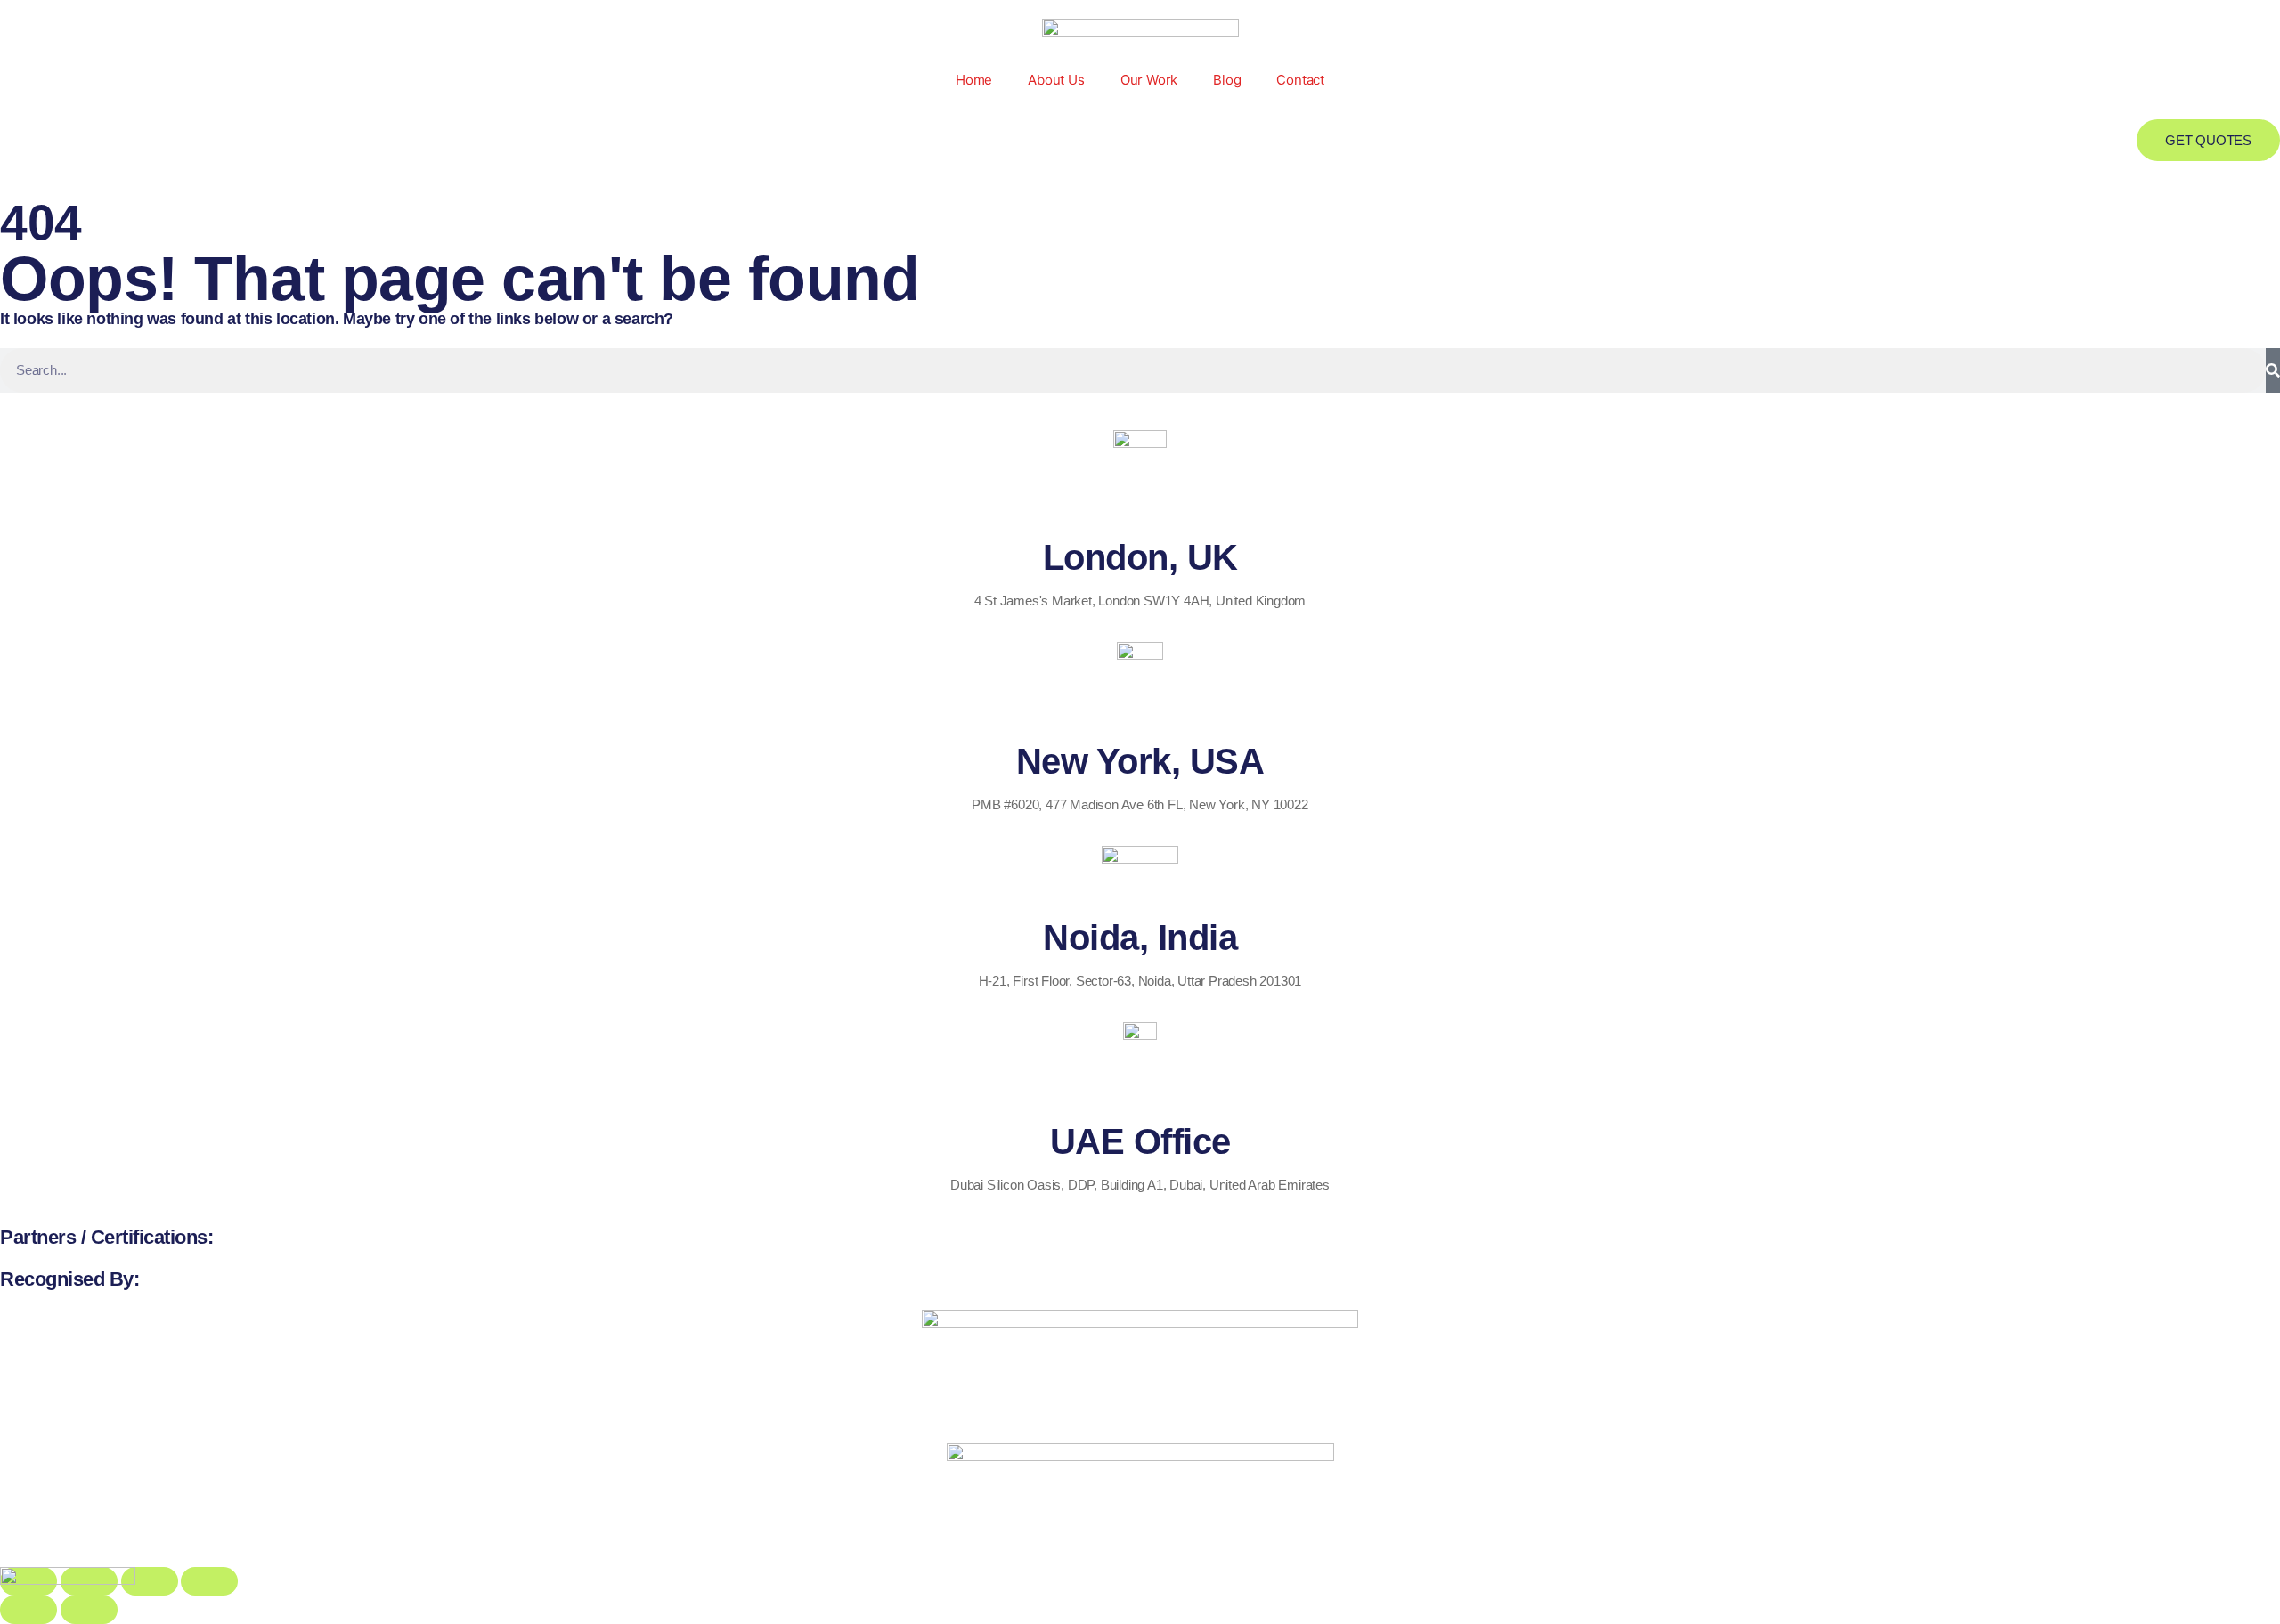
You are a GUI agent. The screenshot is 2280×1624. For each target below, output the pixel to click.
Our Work (1149, 80)
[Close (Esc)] (209, 1581)
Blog (1227, 80)
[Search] (2273, 370)
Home (974, 80)
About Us (1056, 80)
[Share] (150, 1581)
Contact (1300, 80)
